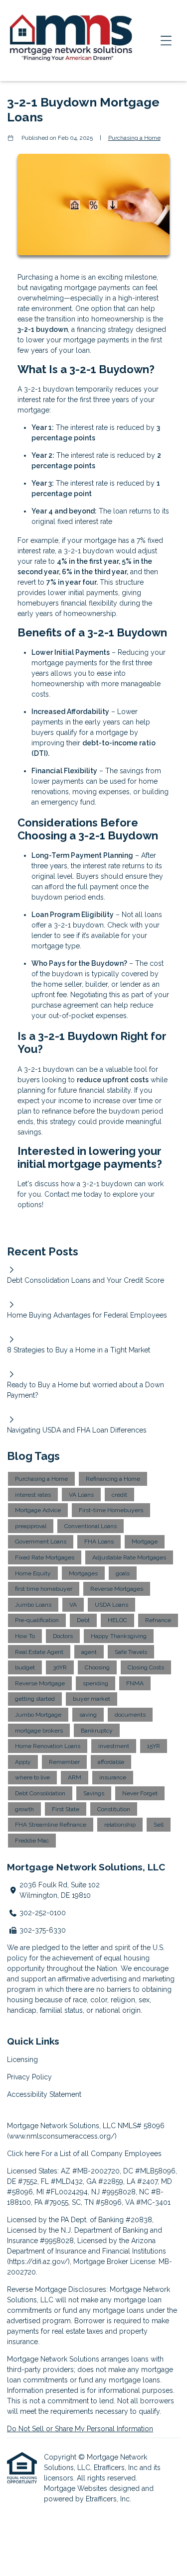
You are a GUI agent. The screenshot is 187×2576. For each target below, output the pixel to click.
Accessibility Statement (44, 2094)
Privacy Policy (29, 2077)
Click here (23, 2154)
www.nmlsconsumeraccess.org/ (62, 2136)
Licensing (22, 2060)
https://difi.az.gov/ (38, 2262)
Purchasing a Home (134, 138)
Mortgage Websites (77, 2488)
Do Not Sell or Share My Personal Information (80, 2429)
